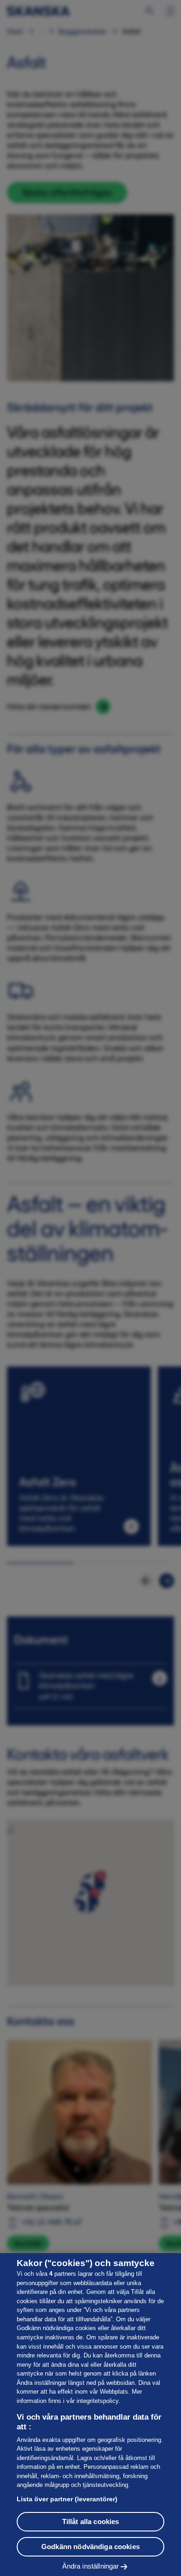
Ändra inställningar (91, 2566)
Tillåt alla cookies (91, 2521)
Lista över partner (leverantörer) (67, 2499)
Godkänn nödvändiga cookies (90, 2547)
